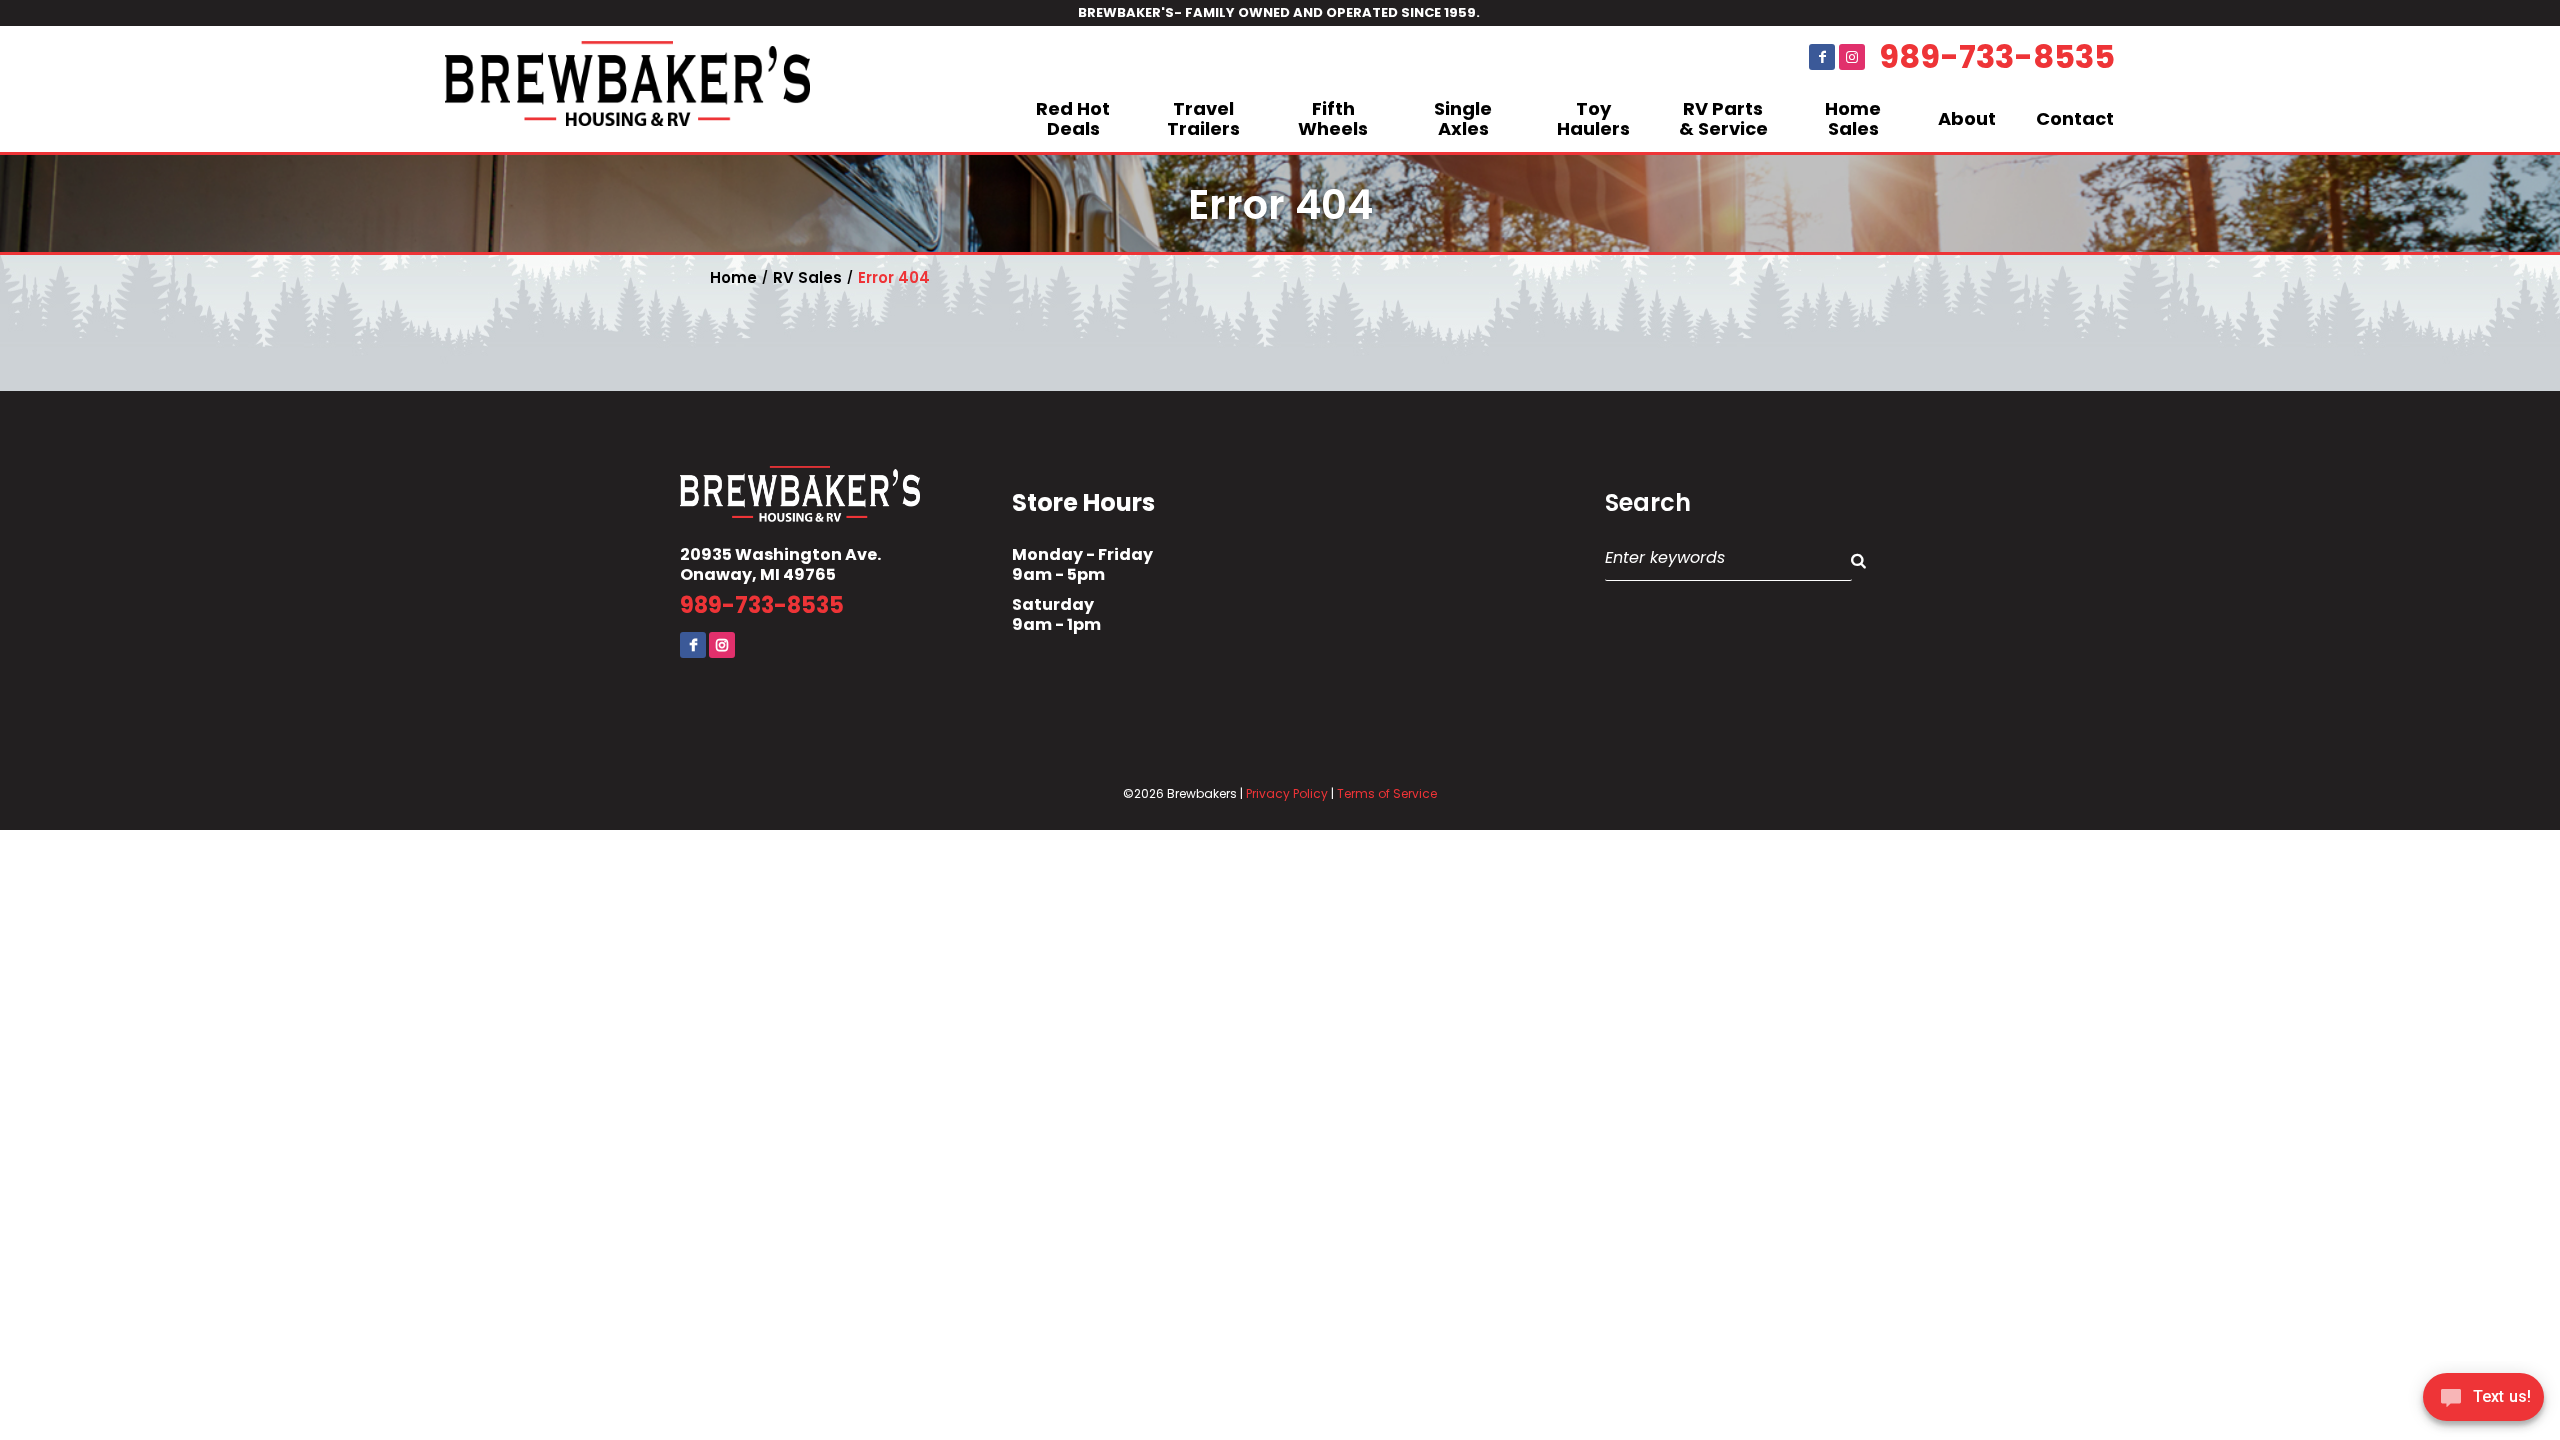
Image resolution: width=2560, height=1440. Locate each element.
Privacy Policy (1287, 793)
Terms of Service (1387, 793)
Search (1648, 503)
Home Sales (1853, 118)
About (1967, 118)
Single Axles (1463, 118)
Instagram (1852, 57)
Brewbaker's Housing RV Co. (627, 89)
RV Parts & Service (1723, 118)
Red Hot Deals (1073, 118)
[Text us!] (2483, 1400)
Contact (2075, 118)
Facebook (1822, 57)
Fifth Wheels (1333, 118)
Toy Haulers (1593, 118)
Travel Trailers (1203, 118)
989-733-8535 (1997, 57)
